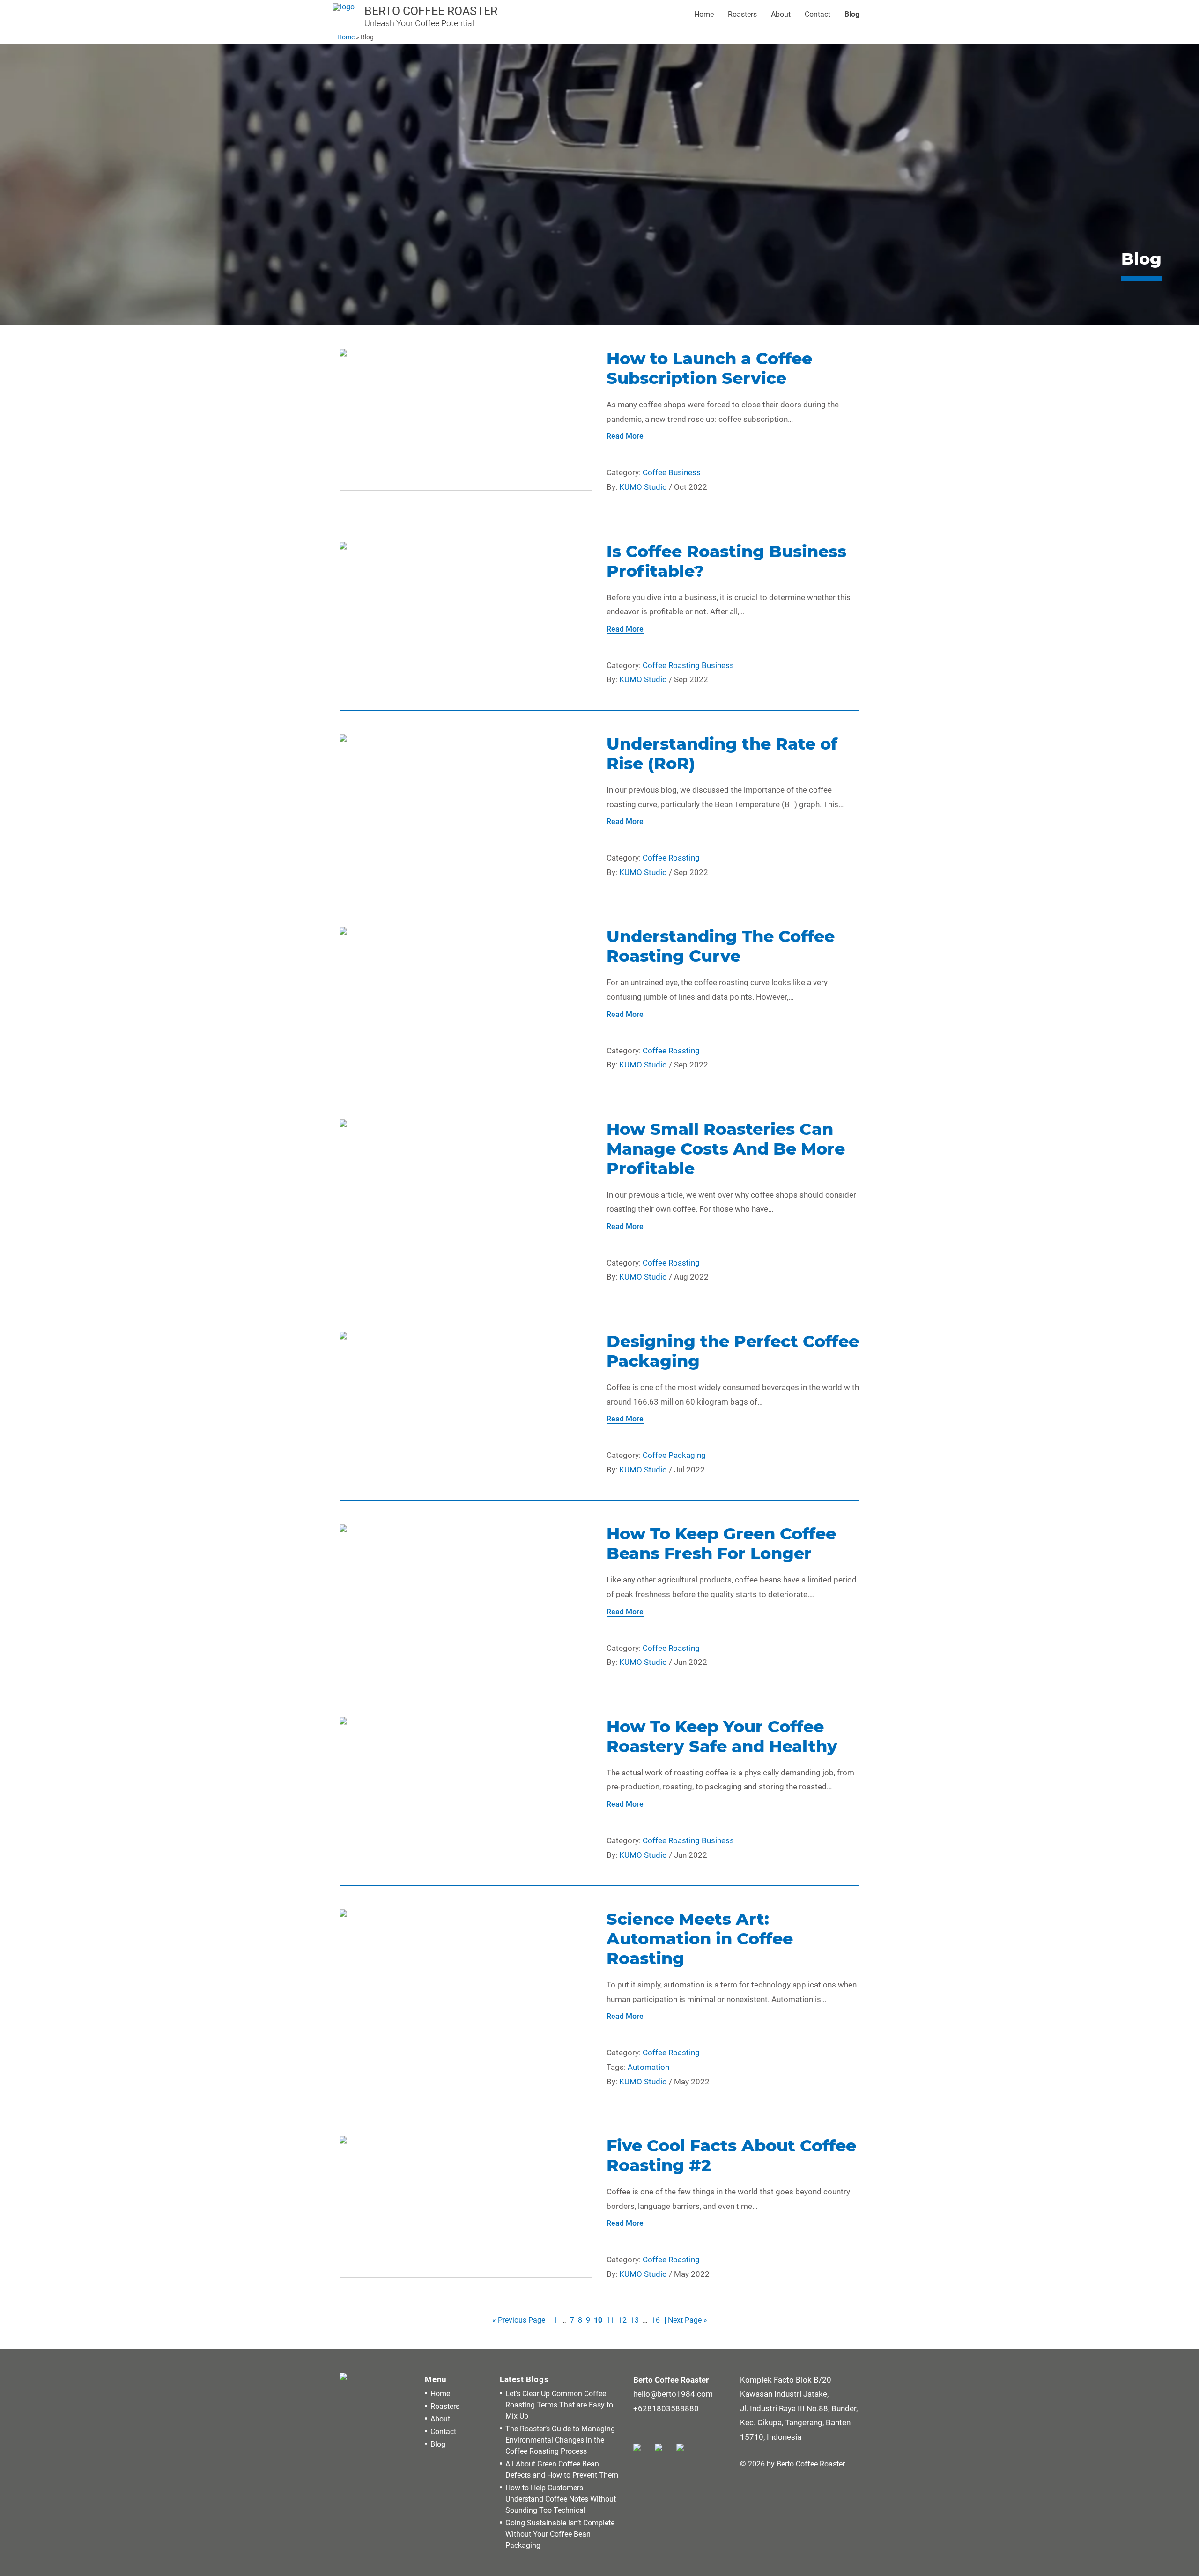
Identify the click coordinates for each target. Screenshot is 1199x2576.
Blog (852, 14)
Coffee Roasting (671, 858)
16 (656, 2320)
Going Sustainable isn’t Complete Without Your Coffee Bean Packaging (560, 2534)
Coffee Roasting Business (688, 665)
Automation (648, 2067)
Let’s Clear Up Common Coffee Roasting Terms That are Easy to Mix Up (559, 2405)
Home (704, 14)
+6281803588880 (666, 2408)
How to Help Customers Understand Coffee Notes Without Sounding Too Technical (561, 2499)
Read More (625, 436)
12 (622, 2320)
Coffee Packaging (674, 1455)
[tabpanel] (599, 185)
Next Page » (688, 2320)
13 (635, 2320)
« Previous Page (519, 2320)
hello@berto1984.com (673, 2394)
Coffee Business (672, 472)
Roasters (742, 14)
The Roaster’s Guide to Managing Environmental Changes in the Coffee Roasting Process (560, 2440)
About (781, 14)
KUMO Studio (643, 487)
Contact (818, 14)
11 (610, 2320)
